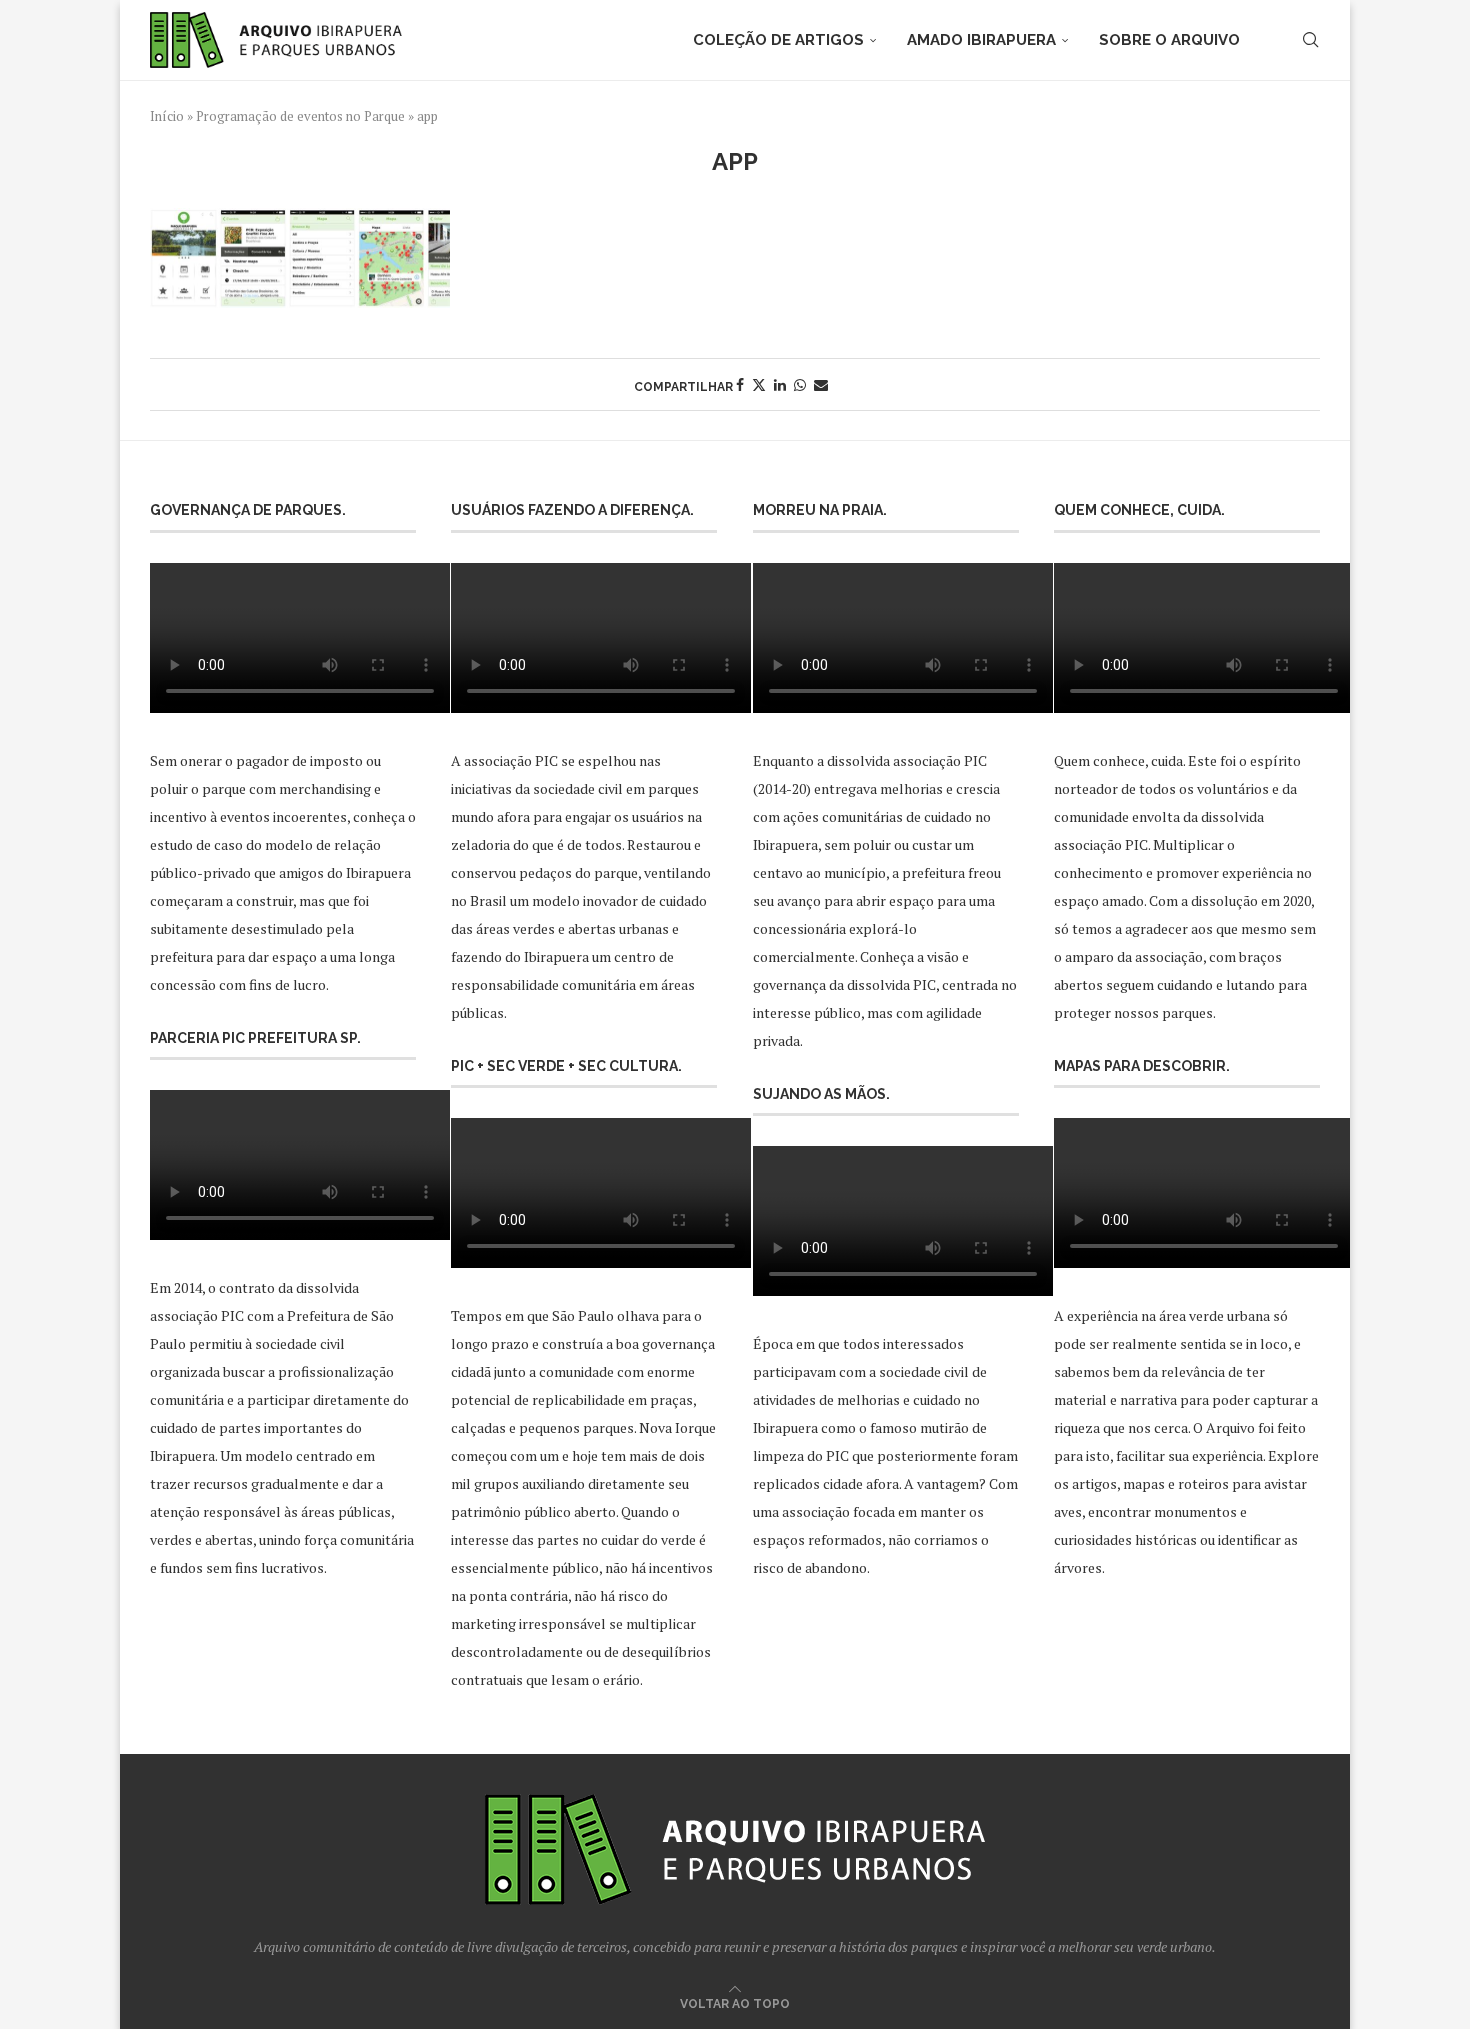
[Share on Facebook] (740, 384)
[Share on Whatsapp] (800, 384)
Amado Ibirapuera (981, 40)
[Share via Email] (821, 384)
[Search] (1310, 40)
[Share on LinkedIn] (780, 384)
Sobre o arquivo (1169, 40)
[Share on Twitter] (759, 384)
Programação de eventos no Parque (300, 116)
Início (167, 116)
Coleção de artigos (778, 40)
